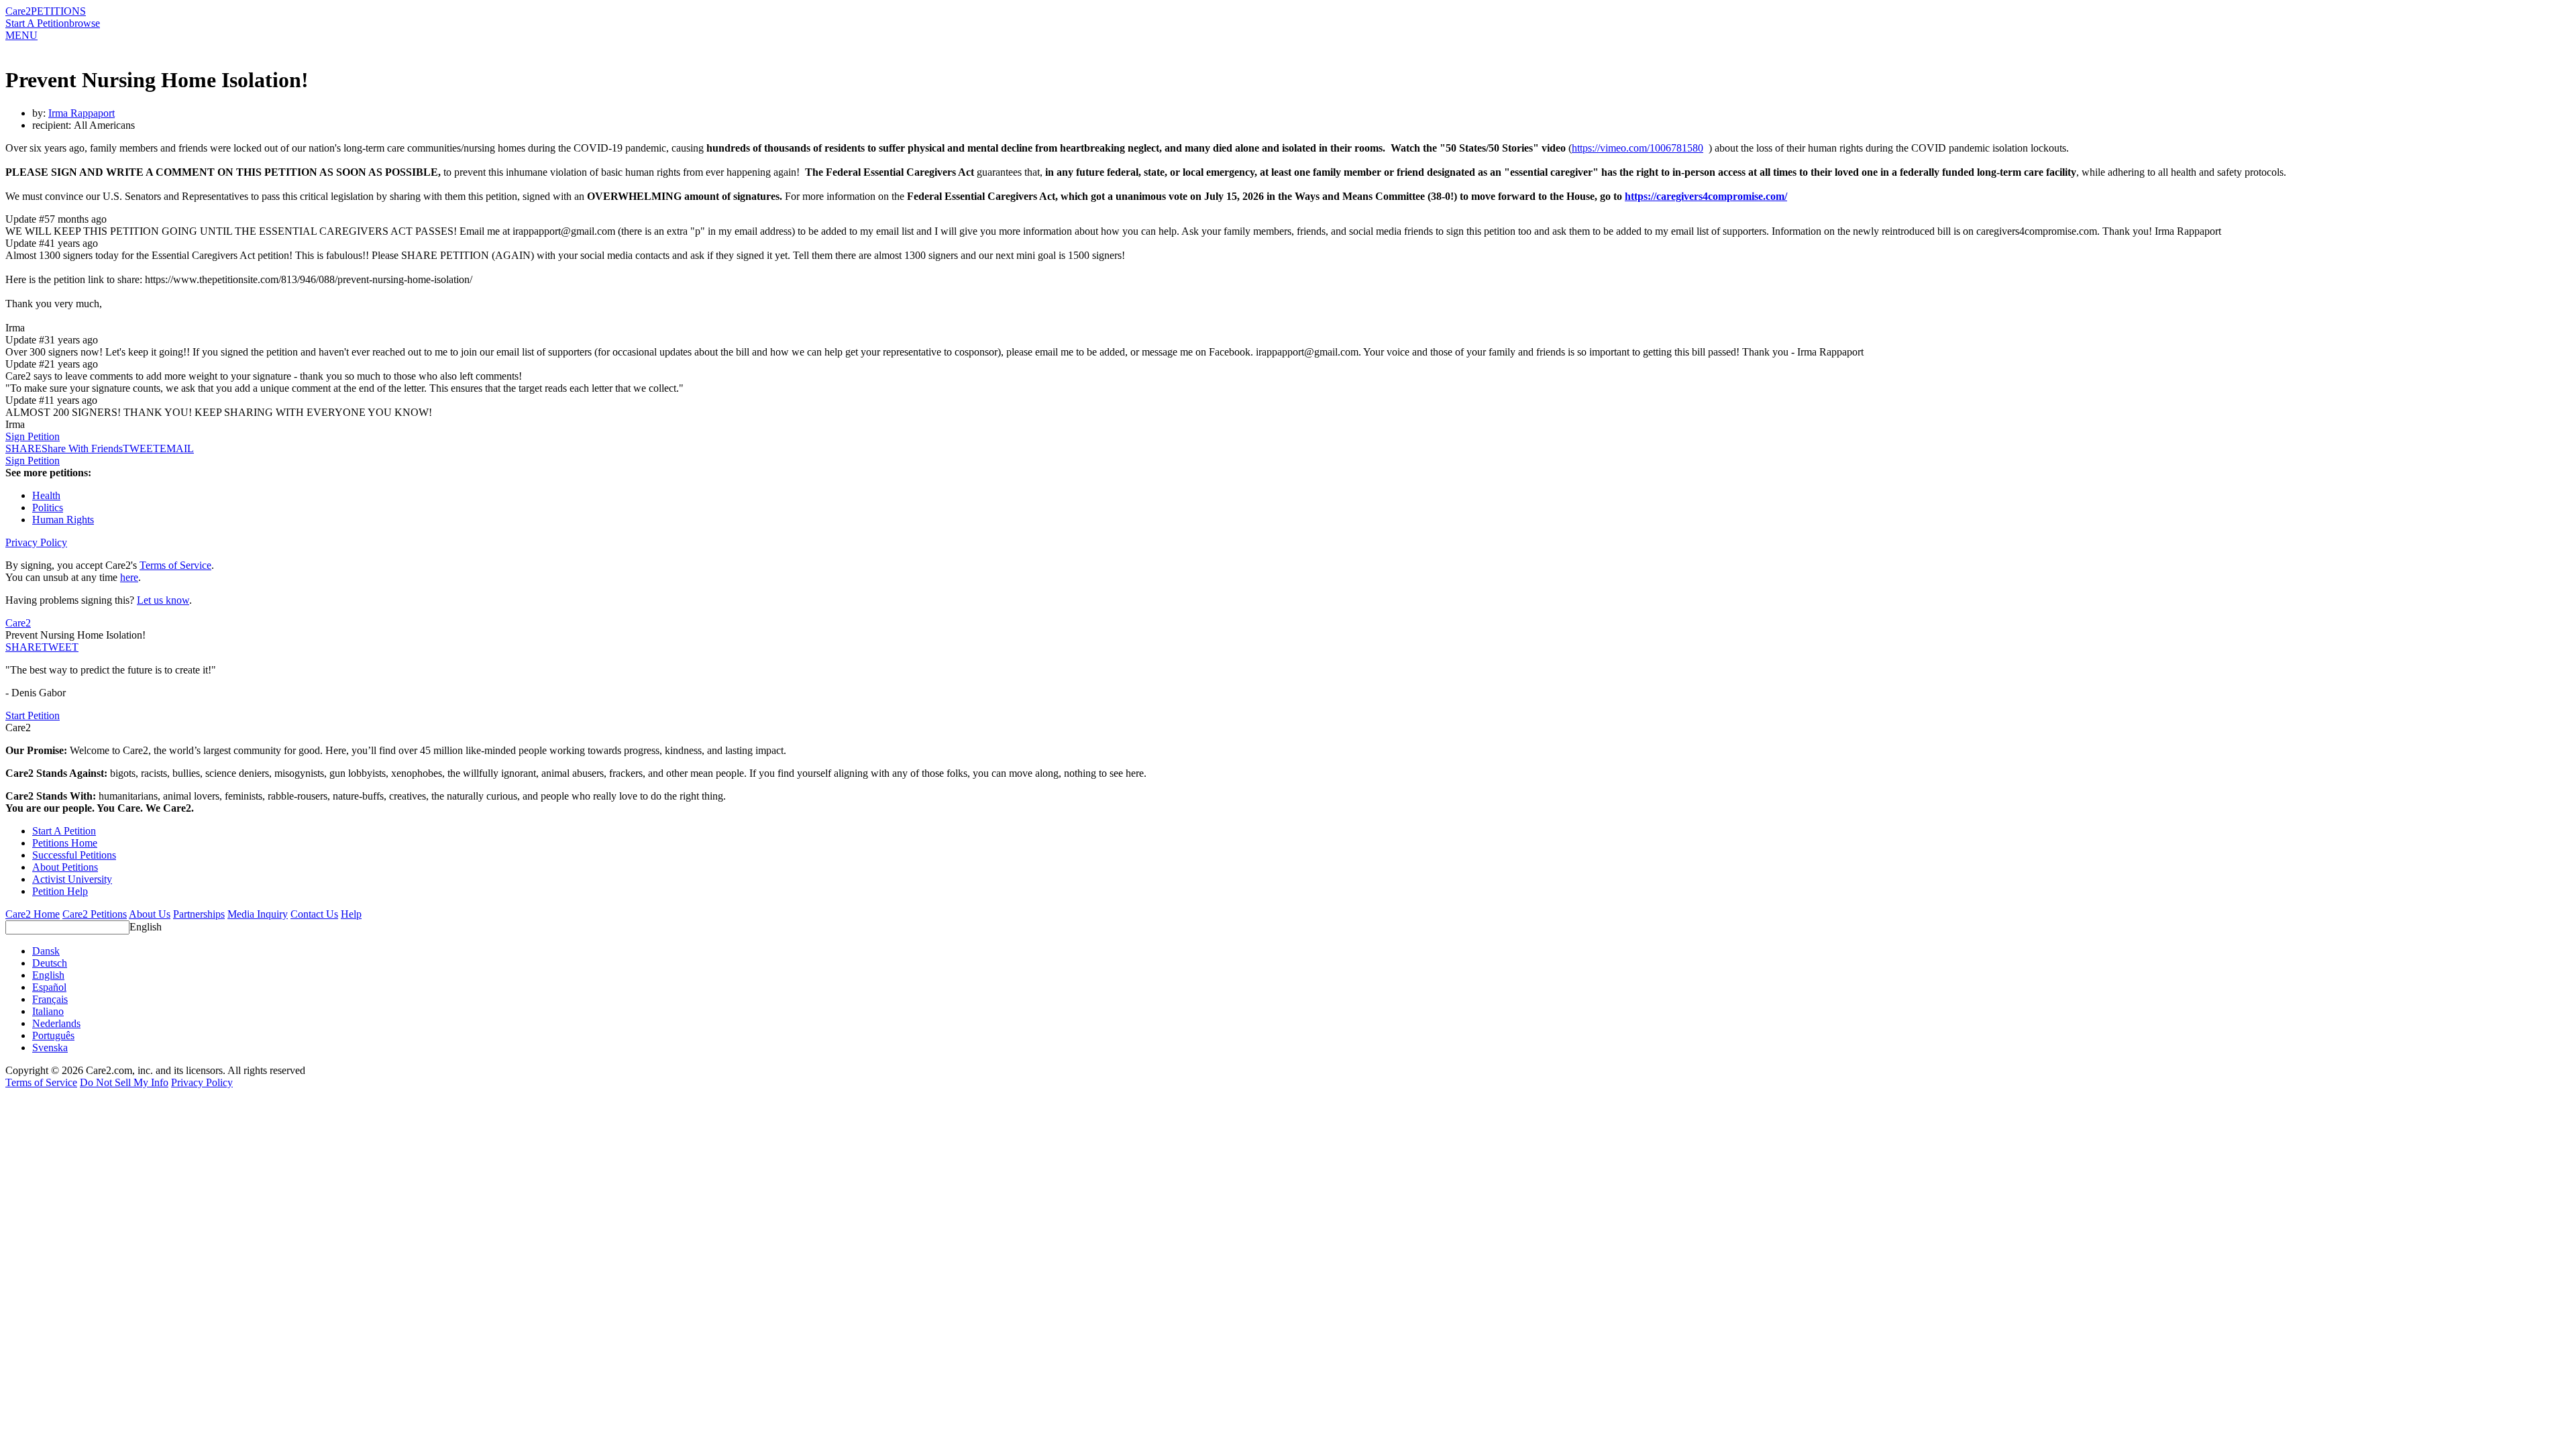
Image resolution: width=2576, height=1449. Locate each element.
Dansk (46, 951)
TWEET (141, 448)
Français (50, 999)
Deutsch (50, 963)
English (146, 927)
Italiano (48, 1011)
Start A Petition (37, 23)
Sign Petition (33, 436)
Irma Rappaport (82, 113)
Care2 (18, 11)
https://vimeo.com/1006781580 (1638, 148)
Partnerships (199, 914)
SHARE (23, 647)
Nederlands (56, 1023)
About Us (150, 914)
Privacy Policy (36, 542)
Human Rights (63, 520)
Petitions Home (65, 843)
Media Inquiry (258, 914)
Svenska (50, 1048)
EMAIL (177, 448)
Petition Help (60, 891)
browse (85, 23)
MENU (21, 35)
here (129, 577)
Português (53, 1035)
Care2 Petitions (95, 914)
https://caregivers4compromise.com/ (1706, 196)
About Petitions (65, 867)
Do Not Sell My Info (124, 1082)
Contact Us (314, 914)
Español (49, 987)
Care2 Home (33, 914)
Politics (48, 507)
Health (46, 495)
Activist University (72, 879)
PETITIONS (58, 11)
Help (351, 914)
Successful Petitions (74, 855)
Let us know (163, 600)
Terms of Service (175, 565)
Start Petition (33, 715)
